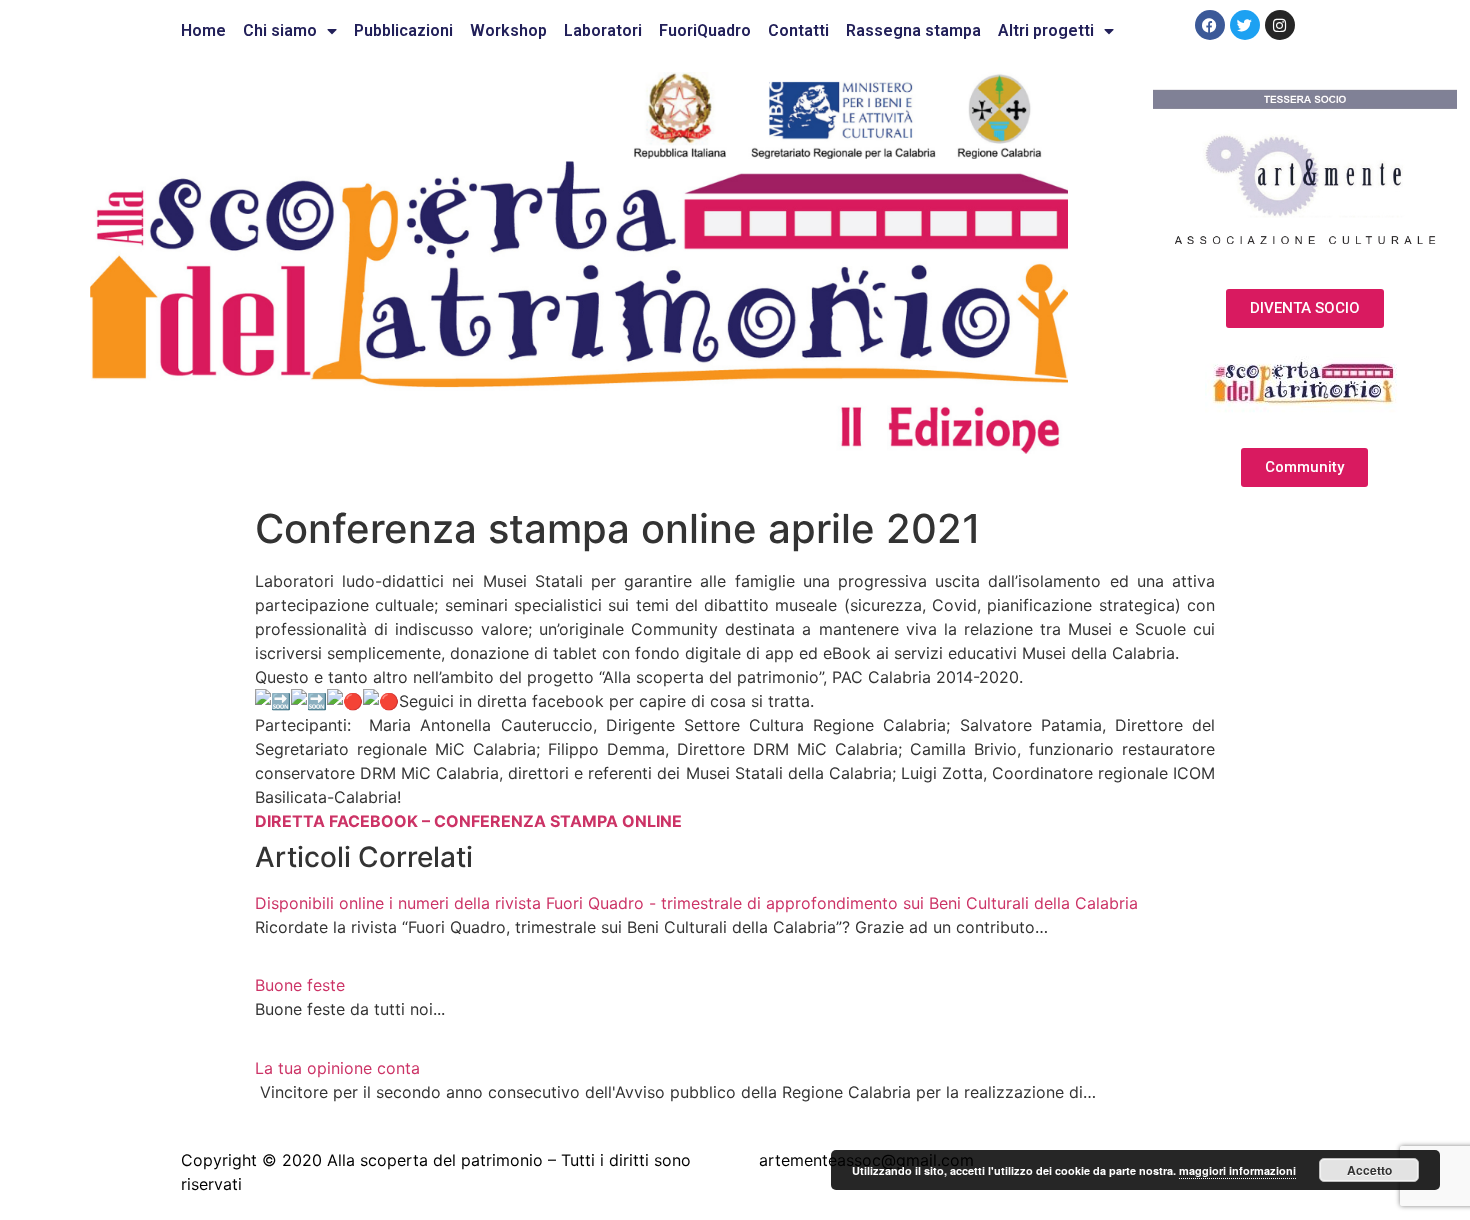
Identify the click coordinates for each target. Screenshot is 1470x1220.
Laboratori (603, 30)
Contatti (798, 30)
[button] (1305, 308)
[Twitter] (1245, 25)
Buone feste (300, 985)
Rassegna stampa (913, 30)
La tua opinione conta (337, 1068)
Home (203, 30)
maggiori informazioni (1237, 1170)
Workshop (508, 30)
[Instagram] (1280, 25)
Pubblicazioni (403, 30)
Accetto (1369, 1170)
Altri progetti (1046, 30)
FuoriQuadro (705, 30)
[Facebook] (1210, 25)
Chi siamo (280, 30)
